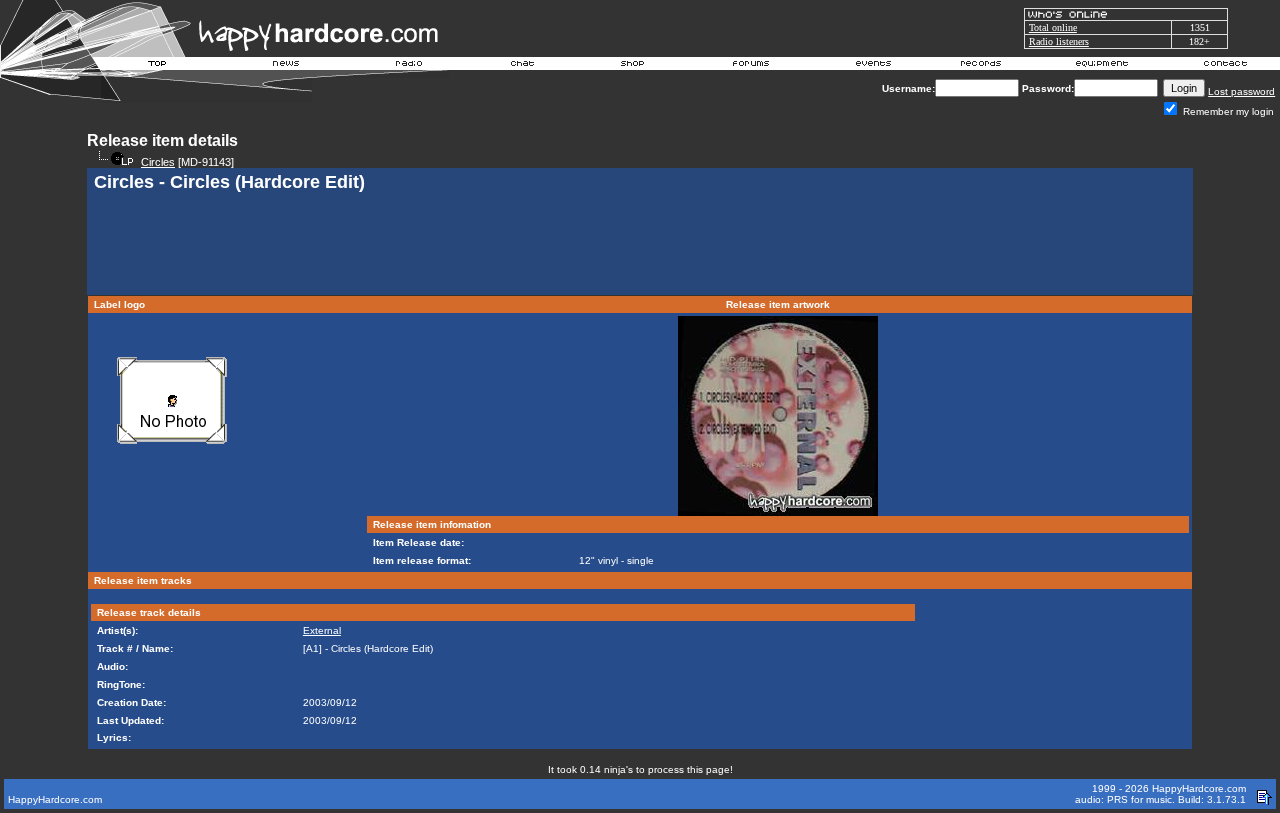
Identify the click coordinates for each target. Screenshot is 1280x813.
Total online (1053, 27)
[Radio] (410, 66)
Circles (158, 162)
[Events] (873, 66)
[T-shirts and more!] (632, 66)
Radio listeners (1059, 41)
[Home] (158, 66)
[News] (284, 66)
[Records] (981, 66)
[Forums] (751, 66)
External (322, 630)
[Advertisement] (640, 246)
